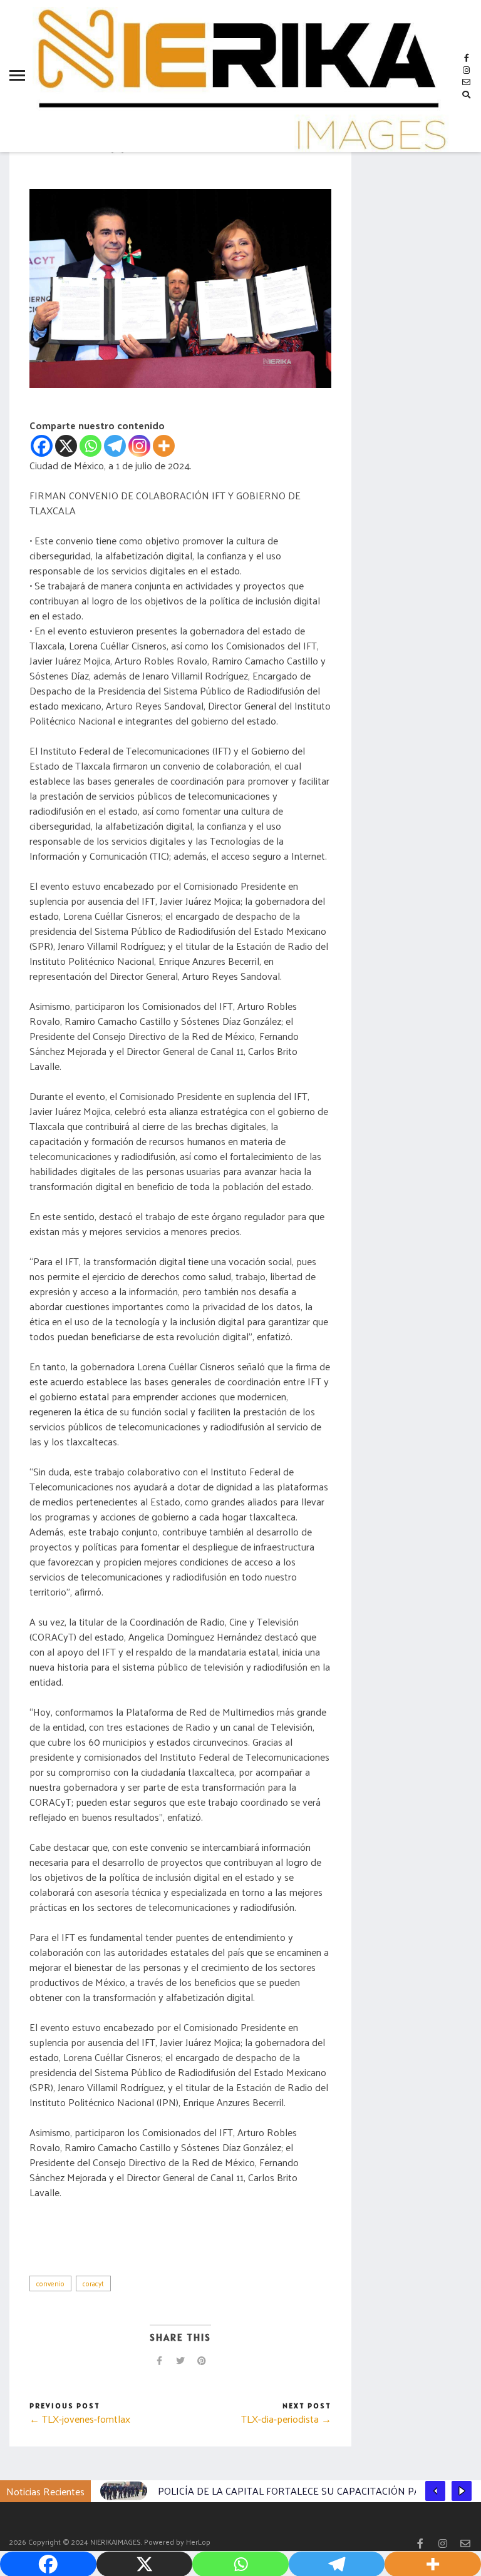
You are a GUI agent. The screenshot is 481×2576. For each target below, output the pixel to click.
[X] (66, 446)
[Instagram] (139, 446)
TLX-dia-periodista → (286, 2419)
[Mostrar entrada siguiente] (462, 2491)
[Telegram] (115, 446)
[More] (164, 446)
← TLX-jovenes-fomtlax (80, 2419)
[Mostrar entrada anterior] (435, 2491)
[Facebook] (42, 446)
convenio (50, 2283)
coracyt (93, 2283)
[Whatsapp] (91, 446)
